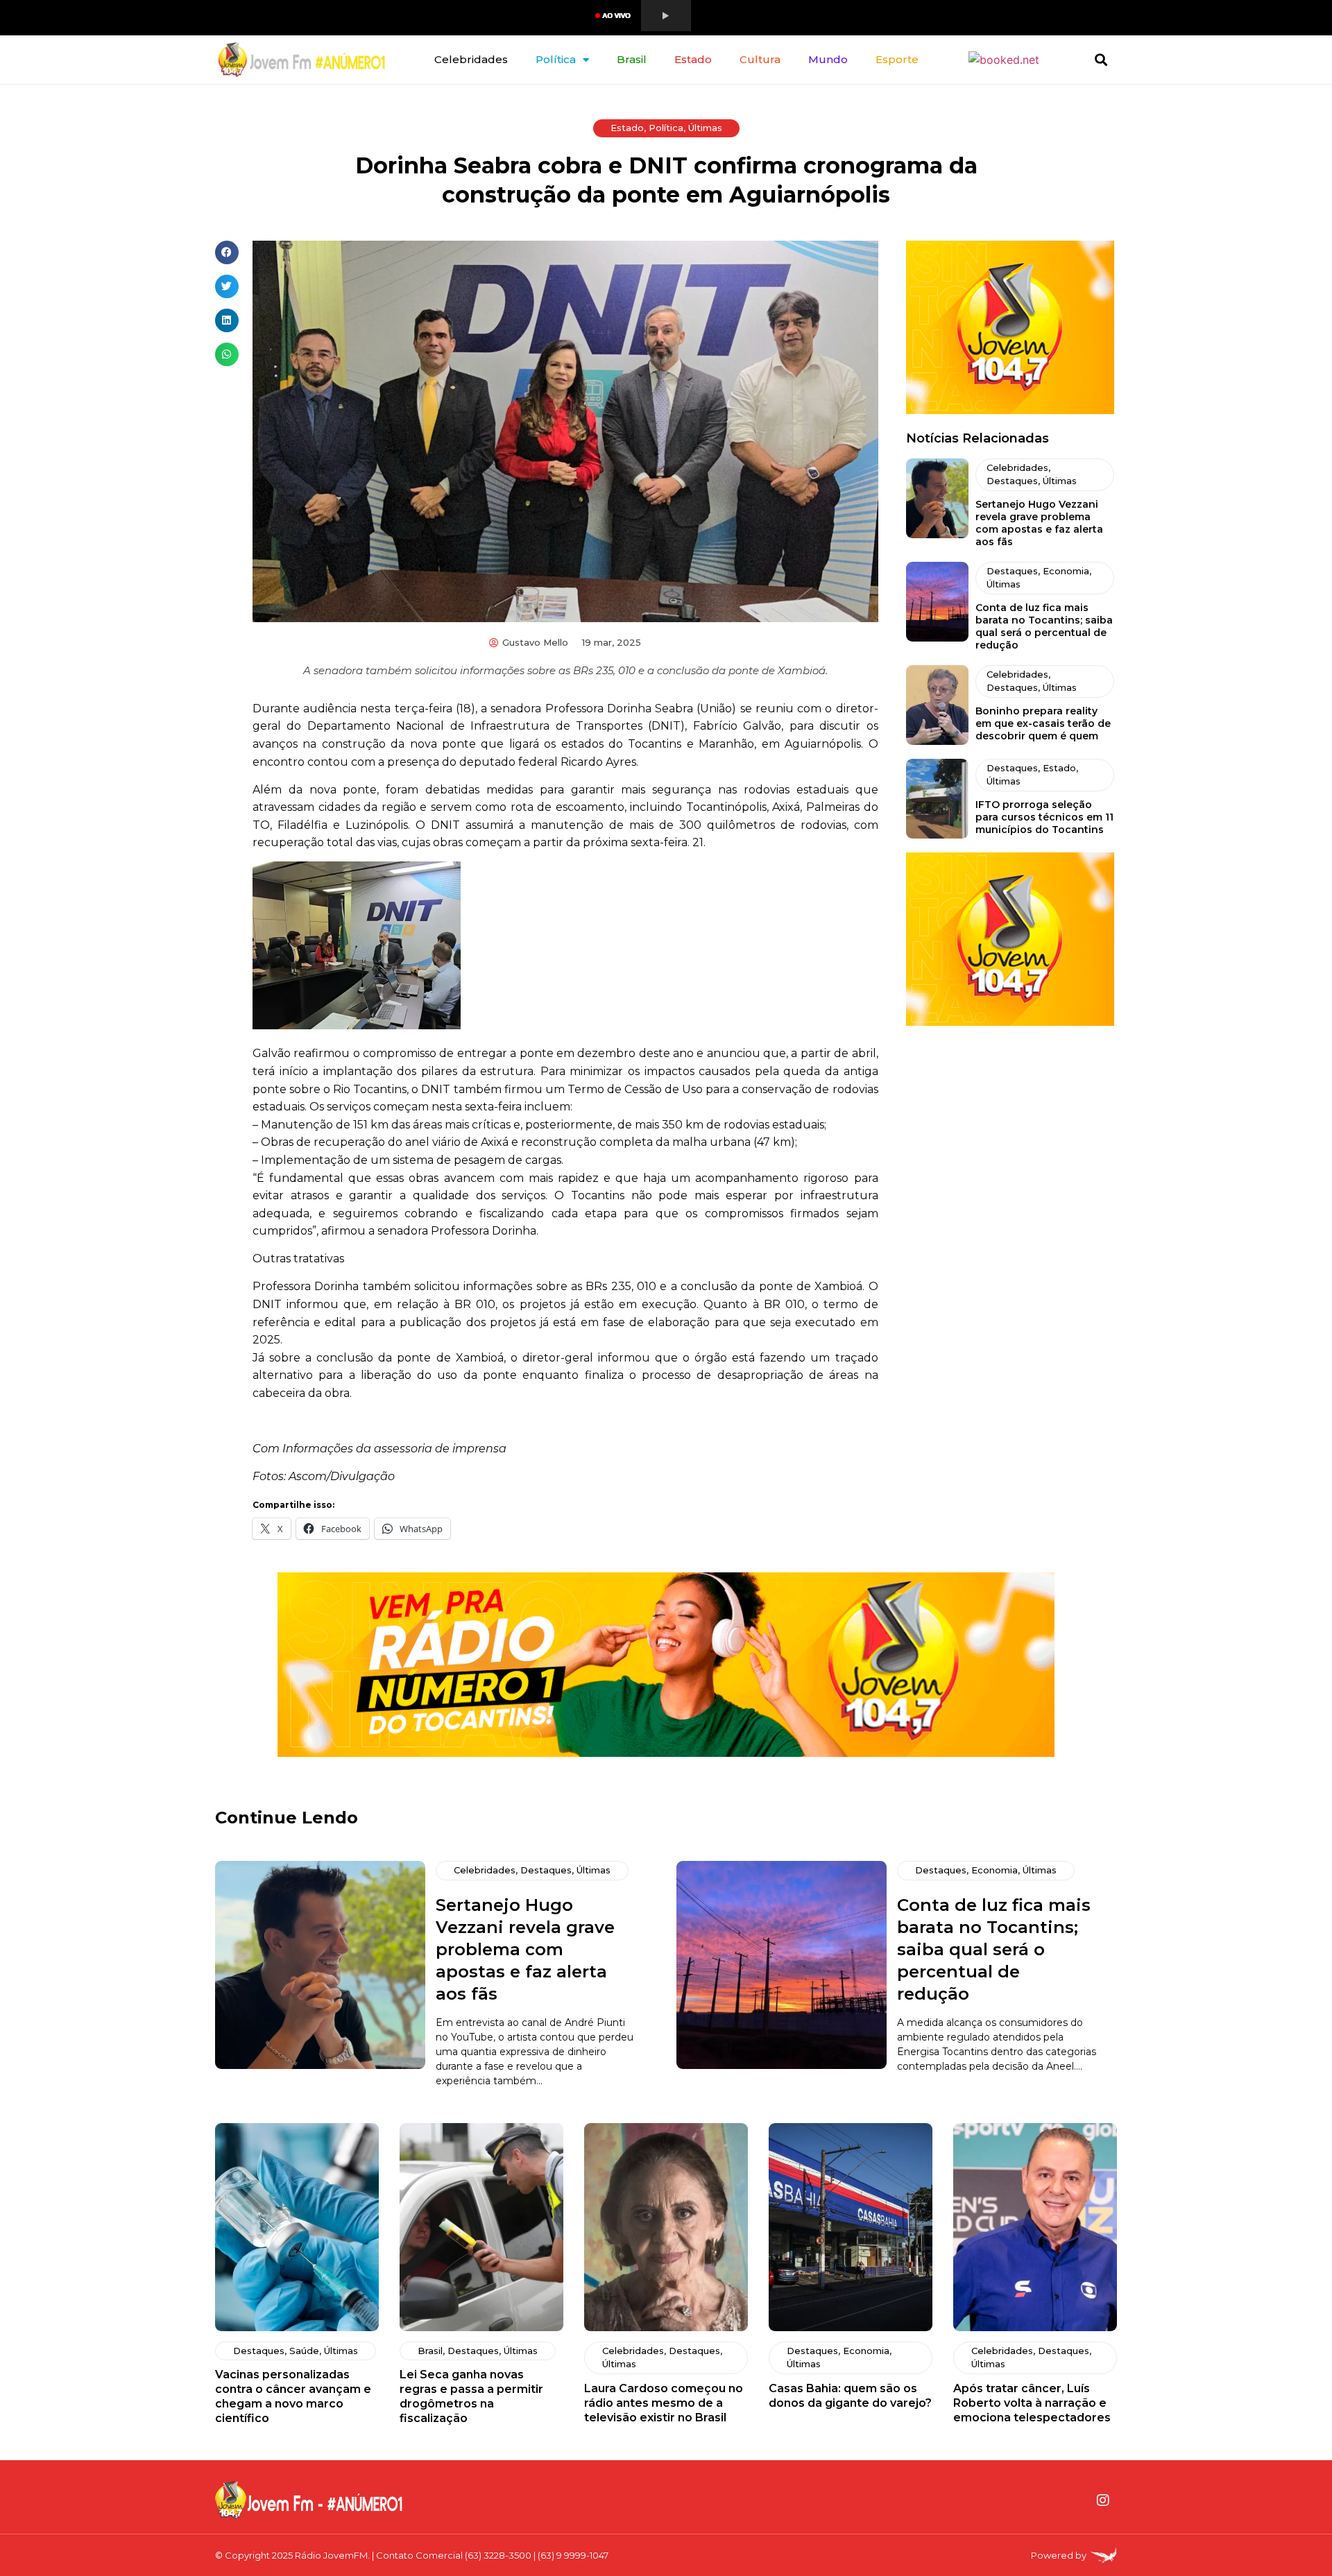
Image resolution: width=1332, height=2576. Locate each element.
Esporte (897, 59)
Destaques (1012, 481)
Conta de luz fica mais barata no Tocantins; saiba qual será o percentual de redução (1044, 626)
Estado (693, 59)
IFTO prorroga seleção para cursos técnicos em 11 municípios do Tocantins (1044, 817)
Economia (1066, 571)
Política (556, 59)
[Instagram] (1103, 2500)
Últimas (705, 128)
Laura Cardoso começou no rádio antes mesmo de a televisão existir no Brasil (664, 2403)
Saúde (304, 2351)
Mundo (828, 59)
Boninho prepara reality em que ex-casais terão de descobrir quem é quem (1043, 723)
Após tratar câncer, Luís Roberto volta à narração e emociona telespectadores (1032, 2403)
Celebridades (471, 59)
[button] (1101, 60)
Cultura (760, 59)
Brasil (632, 59)
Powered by (1059, 2555)
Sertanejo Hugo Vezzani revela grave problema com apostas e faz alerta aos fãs (1039, 523)
